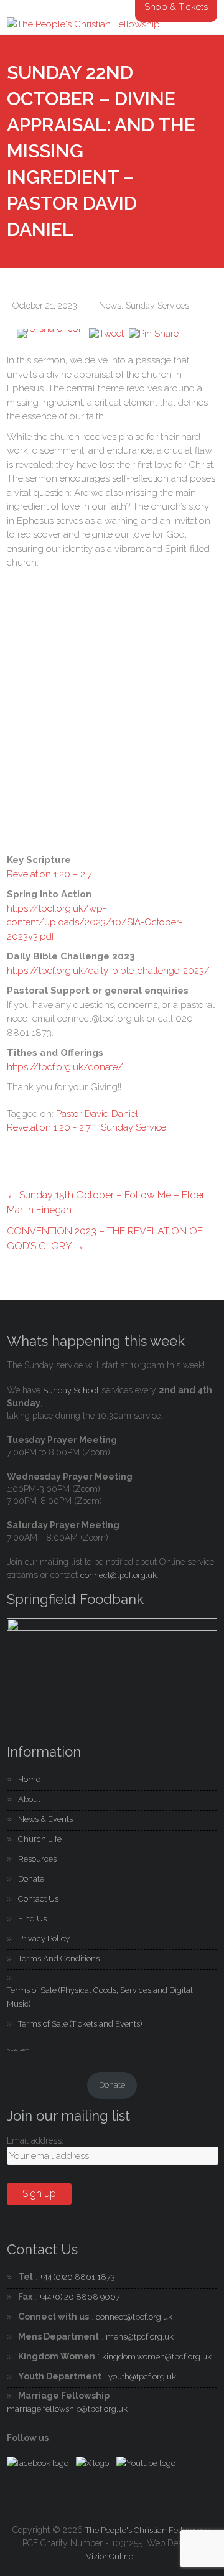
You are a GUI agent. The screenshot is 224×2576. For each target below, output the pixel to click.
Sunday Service (133, 1127)
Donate (31, 1879)
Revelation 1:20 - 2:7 (49, 1127)
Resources (37, 1859)
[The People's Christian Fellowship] (83, 24)
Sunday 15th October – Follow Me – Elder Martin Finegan (106, 1202)
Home (29, 1779)
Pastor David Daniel (97, 1114)
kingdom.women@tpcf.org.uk (157, 2357)
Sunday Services (157, 306)
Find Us (32, 1919)
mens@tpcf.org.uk (140, 2337)
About (29, 1799)
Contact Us (38, 1899)
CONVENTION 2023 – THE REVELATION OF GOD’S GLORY (105, 1239)
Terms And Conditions (59, 1958)
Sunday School (71, 1390)
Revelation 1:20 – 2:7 (49, 874)
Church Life (40, 1839)
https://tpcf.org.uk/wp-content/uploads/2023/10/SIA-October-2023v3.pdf (95, 922)
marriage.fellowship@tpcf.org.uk (67, 2409)
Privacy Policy (44, 1939)
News (110, 306)
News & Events (45, 1819)
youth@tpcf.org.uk (142, 2377)
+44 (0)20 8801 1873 (77, 2277)
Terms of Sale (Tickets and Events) (80, 2024)
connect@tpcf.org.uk (119, 1575)
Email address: (35, 2140)
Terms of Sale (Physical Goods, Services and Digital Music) (100, 1997)
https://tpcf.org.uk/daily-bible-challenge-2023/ (108, 971)
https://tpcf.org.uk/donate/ (65, 1067)
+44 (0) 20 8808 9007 (80, 2297)
